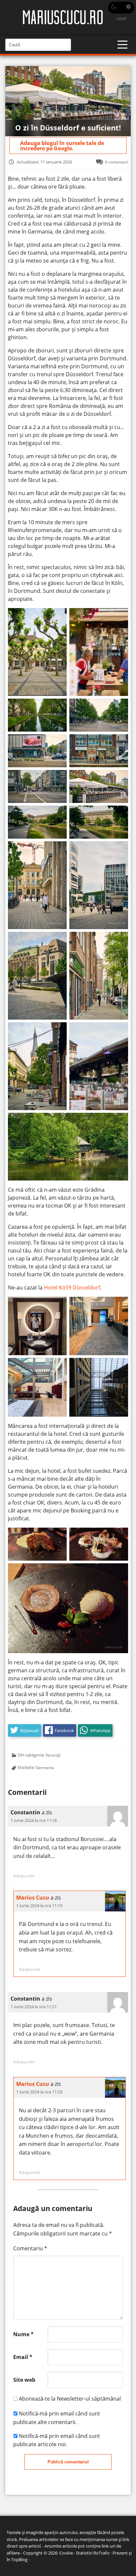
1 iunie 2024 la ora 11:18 (34, 1820)
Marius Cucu (33, 1898)
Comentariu (30, 2248)
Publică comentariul (68, 2462)
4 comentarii (117, 162)
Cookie (66, 2553)
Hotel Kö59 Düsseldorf (72, 1288)
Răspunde (24, 1876)
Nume (23, 2334)
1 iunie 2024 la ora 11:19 (39, 1905)
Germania (45, 1767)
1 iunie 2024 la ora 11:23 (39, 2092)
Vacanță (53, 1755)
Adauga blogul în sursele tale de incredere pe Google (62, 146)
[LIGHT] (121, 8)
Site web (24, 2380)
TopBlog (19, 2559)
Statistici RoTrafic (93, 2553)
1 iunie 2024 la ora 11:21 (34, 2007)
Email (23, 2357)
